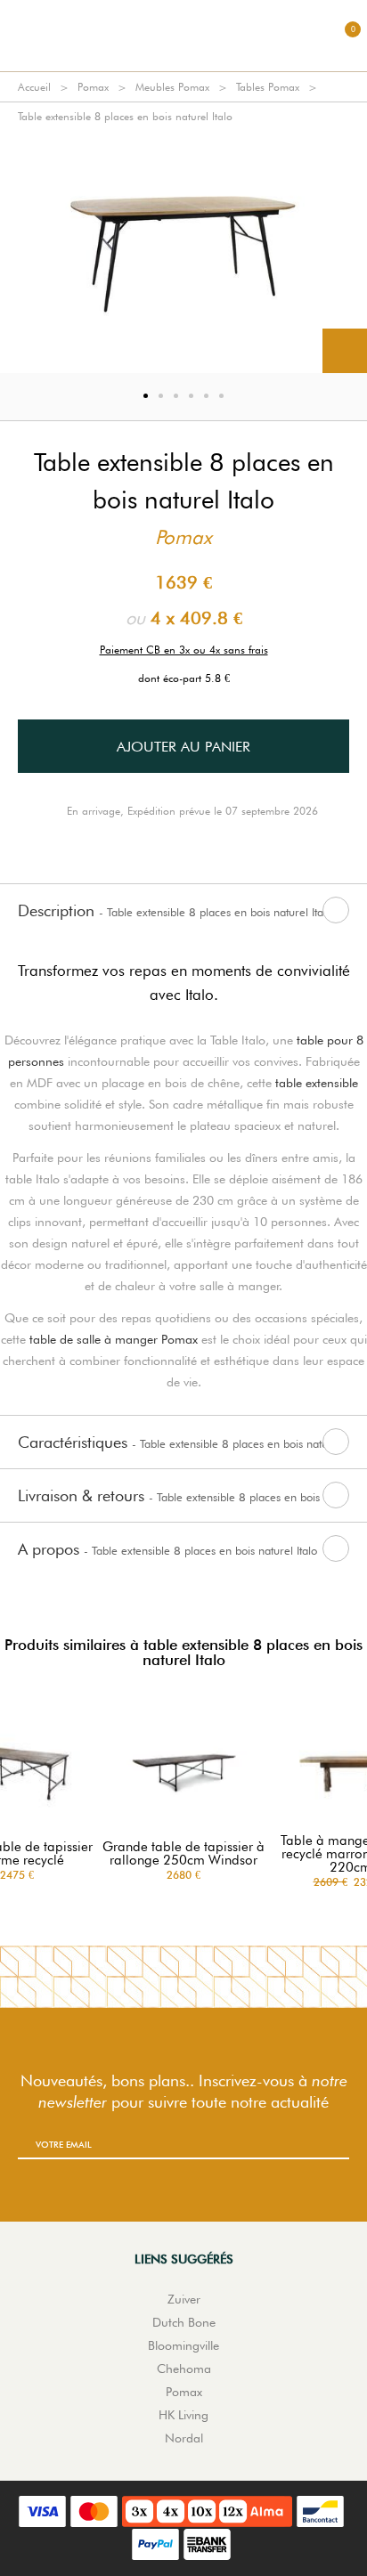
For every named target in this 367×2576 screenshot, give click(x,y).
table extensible (317, 1083)
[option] (183, 252)
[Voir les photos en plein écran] (345, 351)
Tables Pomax (268, 87)
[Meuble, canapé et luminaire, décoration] (183, 36)
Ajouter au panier (183, 747)
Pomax (93, 87)
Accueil (34, 87)
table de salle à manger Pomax (114, 1339)
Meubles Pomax (172, 87)
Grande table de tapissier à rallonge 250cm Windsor (183, 1854)
